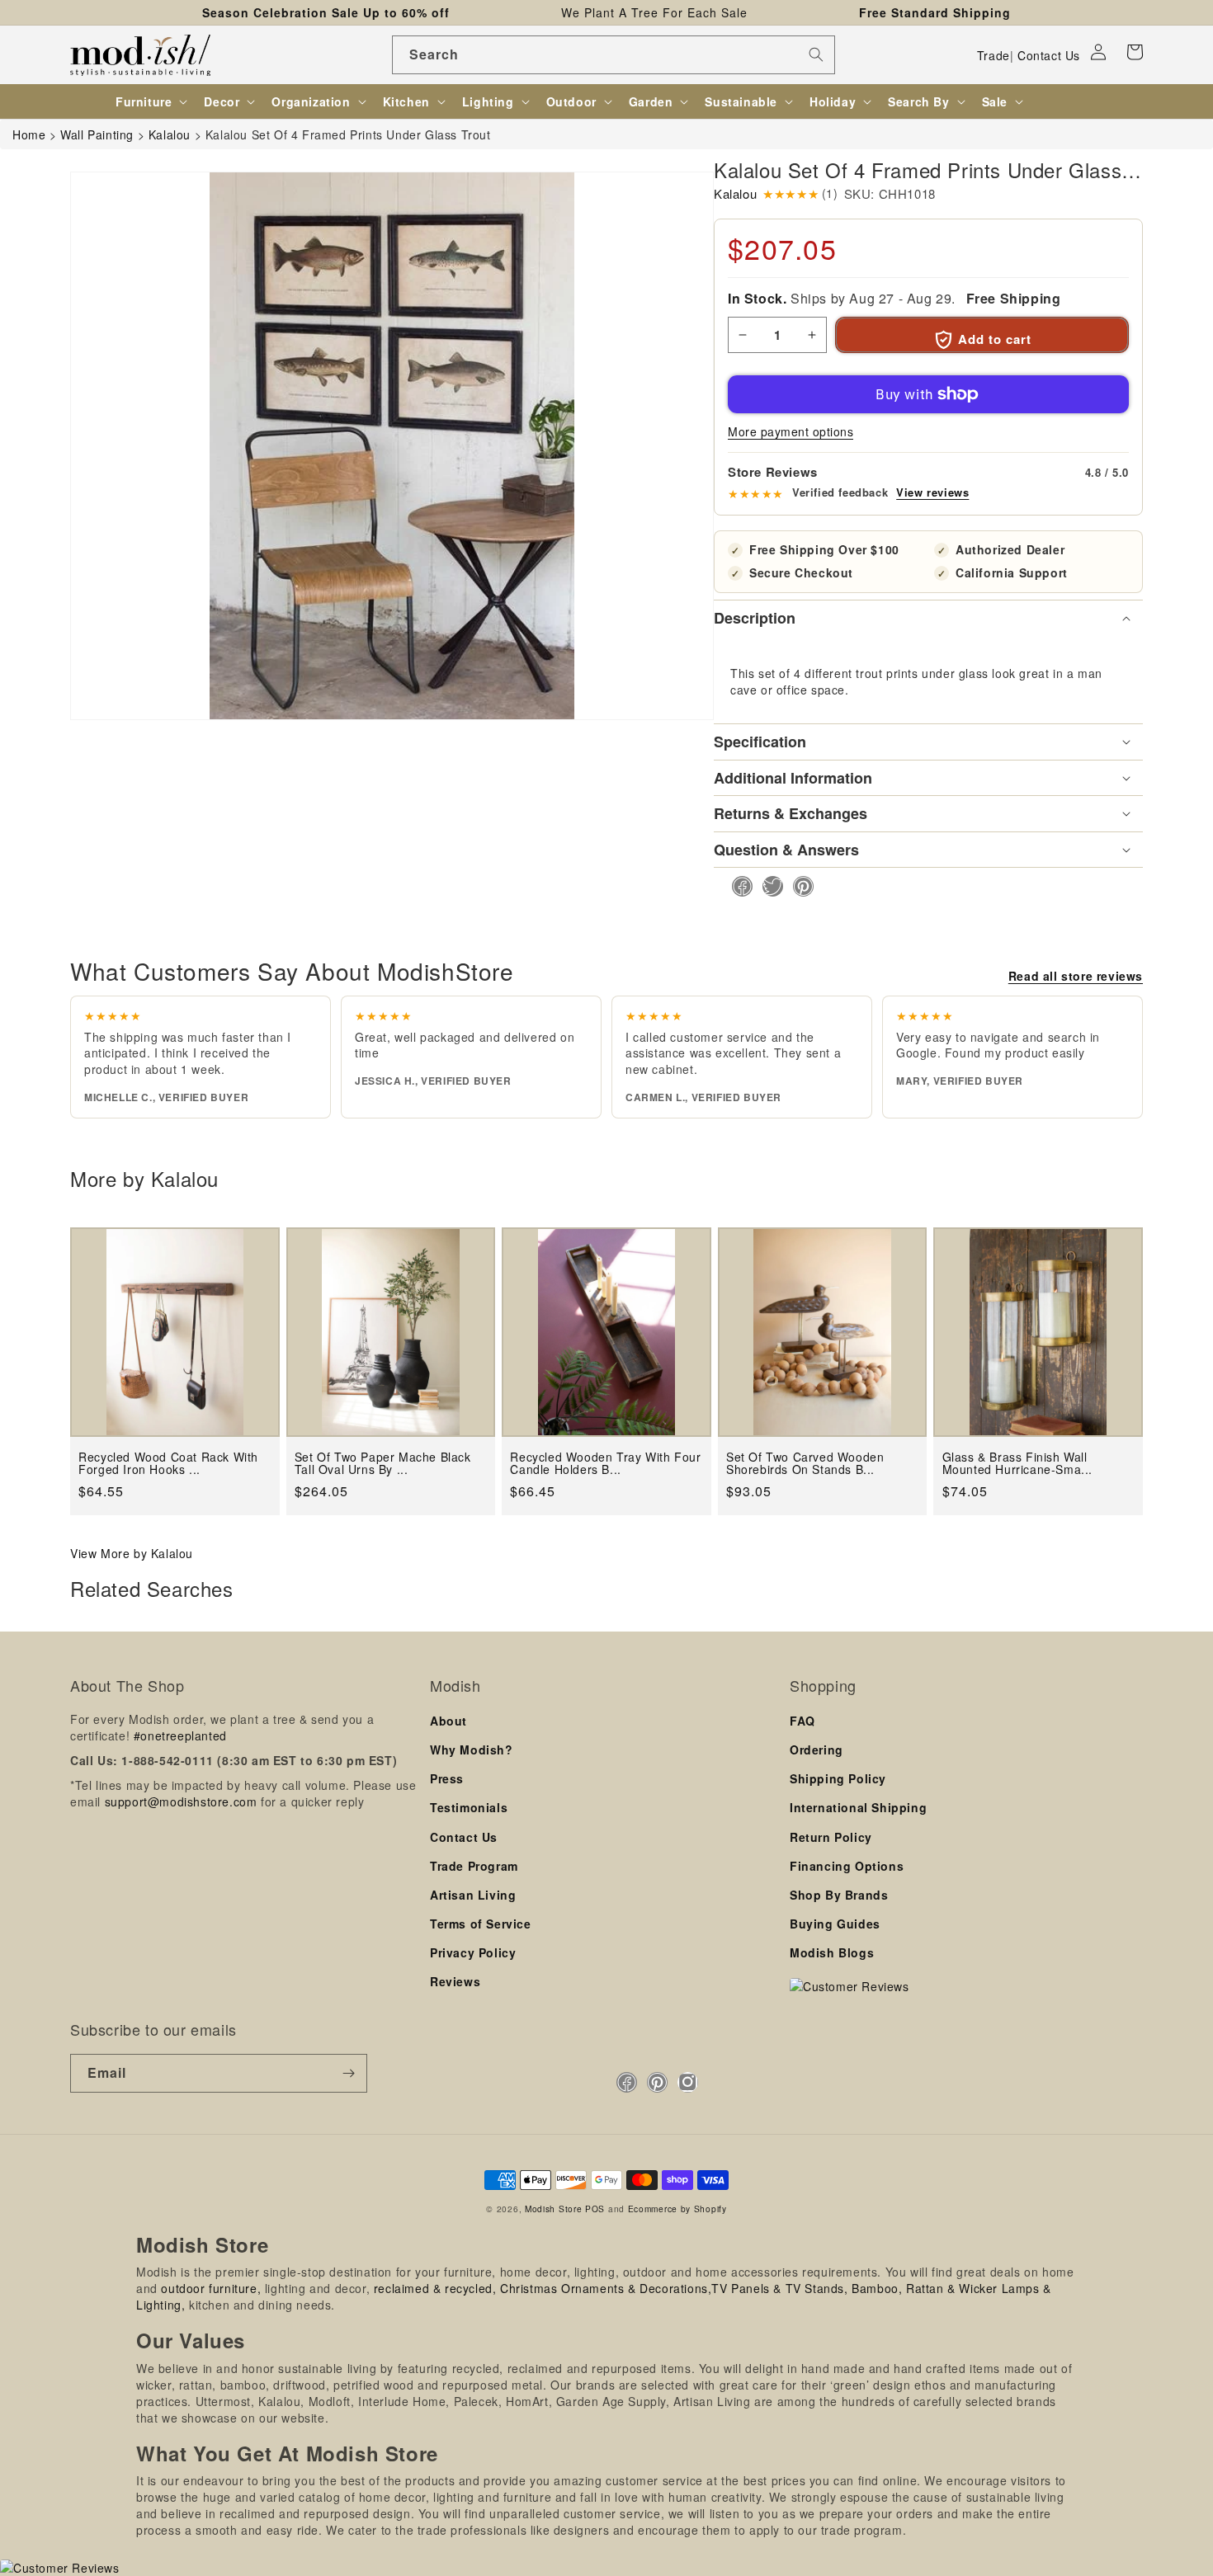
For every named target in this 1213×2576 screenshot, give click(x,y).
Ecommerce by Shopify (677, 2209)
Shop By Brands (839, 1895)
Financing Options (847, 1866)
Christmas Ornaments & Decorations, (606, 2288)
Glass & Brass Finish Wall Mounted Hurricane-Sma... (1017, 1464)
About (448, 1721)
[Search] (816, 54)
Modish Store (553, 2209)
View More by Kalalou (132, 1553)
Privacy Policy (473, 1952)
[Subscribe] (348, 2073)
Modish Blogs (832, 1952)
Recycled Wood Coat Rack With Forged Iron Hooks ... (168, 1464)
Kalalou (735, 193)
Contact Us (1049, 55)
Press (447, 1778)
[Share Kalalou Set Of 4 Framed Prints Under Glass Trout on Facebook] (737, 886)
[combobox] (614, 55)
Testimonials (469, 1807)
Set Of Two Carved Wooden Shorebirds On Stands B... (805, 1464)
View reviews (932, 492)
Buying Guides (835, 1924)
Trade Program (474, 1866)
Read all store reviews (1076, 976)
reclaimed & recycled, (435, 2288)
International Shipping (858, 1807)
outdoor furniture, (211, 2288)
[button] (1135, 52)
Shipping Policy (838, 1778)
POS (595, 2209)
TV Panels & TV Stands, (779, 2288)
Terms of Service (481, 1924)
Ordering (817, 1750)
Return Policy (831, 1837)
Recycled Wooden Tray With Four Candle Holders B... (605, 1464)
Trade (994, 55)
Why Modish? (472, 1750)
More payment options (791, 431)
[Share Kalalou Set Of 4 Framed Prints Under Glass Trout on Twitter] (768, 886)
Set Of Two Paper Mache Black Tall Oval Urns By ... (383, 1464)
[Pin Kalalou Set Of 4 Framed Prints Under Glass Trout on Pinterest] (798, 886)
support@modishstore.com (181, 1801)
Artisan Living (473, 1895)
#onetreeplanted (180, 1735)
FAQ (802, 1721)
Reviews (455, 1981)
